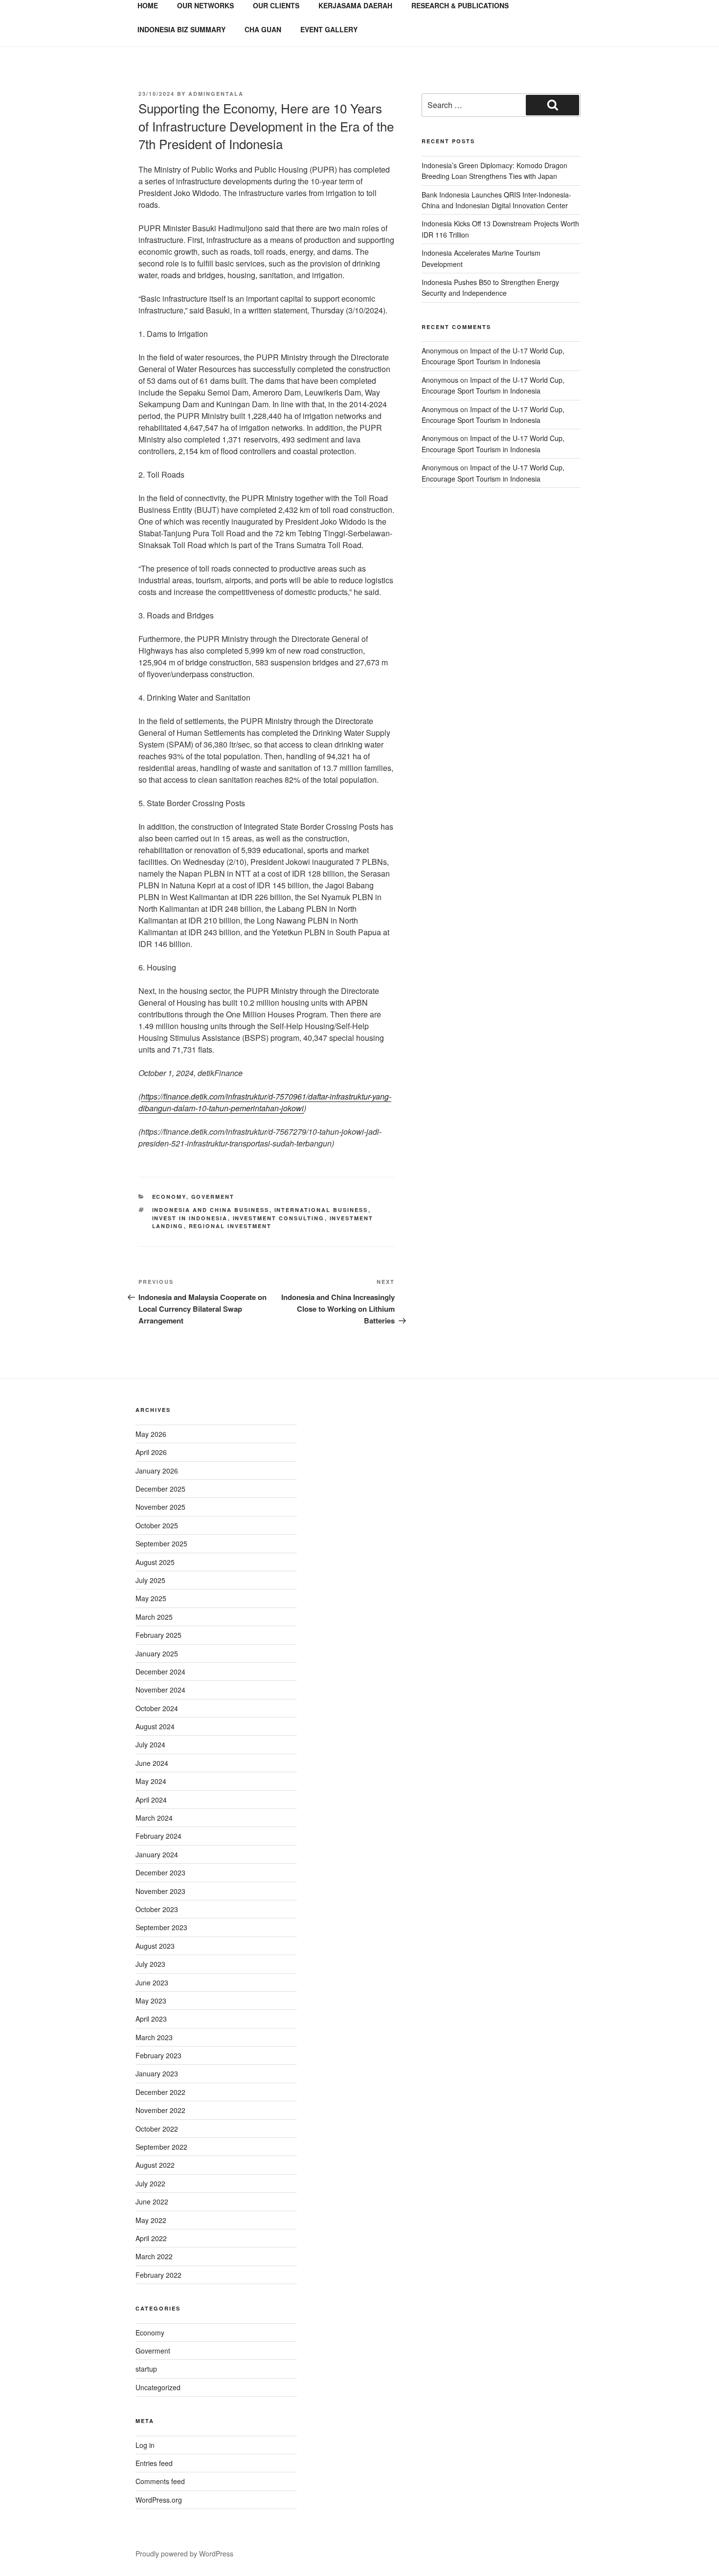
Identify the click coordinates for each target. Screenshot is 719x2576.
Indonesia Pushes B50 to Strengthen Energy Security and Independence (490, 287)
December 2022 (160, 2092)
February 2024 (158, 1836)
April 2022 (151, 2238)
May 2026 (151, 1434)
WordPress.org (159, 2500)
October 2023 (157, 1909)
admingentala (216, 94)
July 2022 (150, 2183)
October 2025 (157, 1525)
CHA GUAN (263, 29)
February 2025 (158, 1635)
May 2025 (151, 1598)
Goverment (213, 1197)
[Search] (552, 105)
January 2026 (157, 1471)
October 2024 (157, 1708)
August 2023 (155, 1946)
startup (146, 2369)
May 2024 (151, 1781)
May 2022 (151, 2220)
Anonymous (440, 351)
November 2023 (160, 1891)
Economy (169, 1197)
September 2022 (161, 2147)
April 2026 (151, 1452)
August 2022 (155, 2165)
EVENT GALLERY (329, 29)
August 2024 (155, 1726)
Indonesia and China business (211, 1210)
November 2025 (160, 1507)
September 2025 (161, 1543)
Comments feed (160, 2481)
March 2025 (154, 1617)
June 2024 (152, 1763)
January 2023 (157, 2073)
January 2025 (157, 1653)
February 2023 (158, 2055)
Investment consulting (279, 1218)
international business (321, 1210)
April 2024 (151, 1800)
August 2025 (155, 1562)
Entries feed (154, 2463)
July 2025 (150, 1580)
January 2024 (157, 1854)
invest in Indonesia (190, 1218)
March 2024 (154, 1818)
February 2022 (158, 2275)
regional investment (230, 1226)
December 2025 (160, 1489)
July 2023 (150, 1964)
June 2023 (152, 1982)
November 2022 (160, 2110)
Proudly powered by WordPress (184, 2554)
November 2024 (160, 1690)
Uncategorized (158, 2387)
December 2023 (160, 1872)
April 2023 (151, 2019)
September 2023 (161, 1927)
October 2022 (157, 2129)
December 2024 (160, 1672)
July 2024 (150, 1744)
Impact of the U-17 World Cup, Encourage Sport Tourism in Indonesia (493, 356)
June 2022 (152, 2202)
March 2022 (154, 2256)
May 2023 (151, 2001)
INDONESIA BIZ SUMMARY (181, 29)
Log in (145, 2445)
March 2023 (154, 2037)
